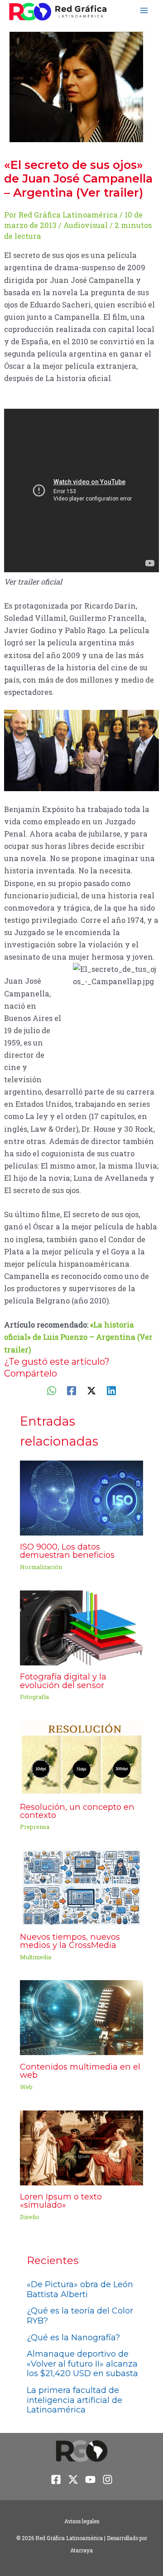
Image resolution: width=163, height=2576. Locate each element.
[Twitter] (91, 1390)
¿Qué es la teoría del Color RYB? (80, 2316)
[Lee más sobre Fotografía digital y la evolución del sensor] (81, 1627)
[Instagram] (108, 2479)
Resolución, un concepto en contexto (77, 1811)
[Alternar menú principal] (144, 11)
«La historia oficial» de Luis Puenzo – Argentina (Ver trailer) (78, 1337)
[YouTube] (90, 2479)
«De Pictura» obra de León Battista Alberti (80, 2289)
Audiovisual (86, 225)
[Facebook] (72, 1390)
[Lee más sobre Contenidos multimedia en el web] (81, 2017)
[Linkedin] (111, 1390)
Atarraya (81, 2550)
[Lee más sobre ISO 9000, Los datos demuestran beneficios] (81, 1497)
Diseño (30, 2217)
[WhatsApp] (52, 1390)
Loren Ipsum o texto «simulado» (61, 2201)
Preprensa (35, 1827)
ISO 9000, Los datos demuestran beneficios (67, 1551)
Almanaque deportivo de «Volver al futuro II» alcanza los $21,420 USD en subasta (82, 2364)
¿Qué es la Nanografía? (73, 2338)
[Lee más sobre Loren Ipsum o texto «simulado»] (81, 2147)
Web (26, 2087)
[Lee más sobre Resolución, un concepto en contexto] (81, 1757)
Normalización (41, 1567)
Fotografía (34, 1697)
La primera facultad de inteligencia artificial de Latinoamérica (74, 2400)
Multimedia (36, 1957)
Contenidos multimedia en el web (80, 2071)
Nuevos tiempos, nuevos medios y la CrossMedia (70, 1941)
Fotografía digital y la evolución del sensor (63, 1681)
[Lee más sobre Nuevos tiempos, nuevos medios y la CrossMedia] (81, 1887)
